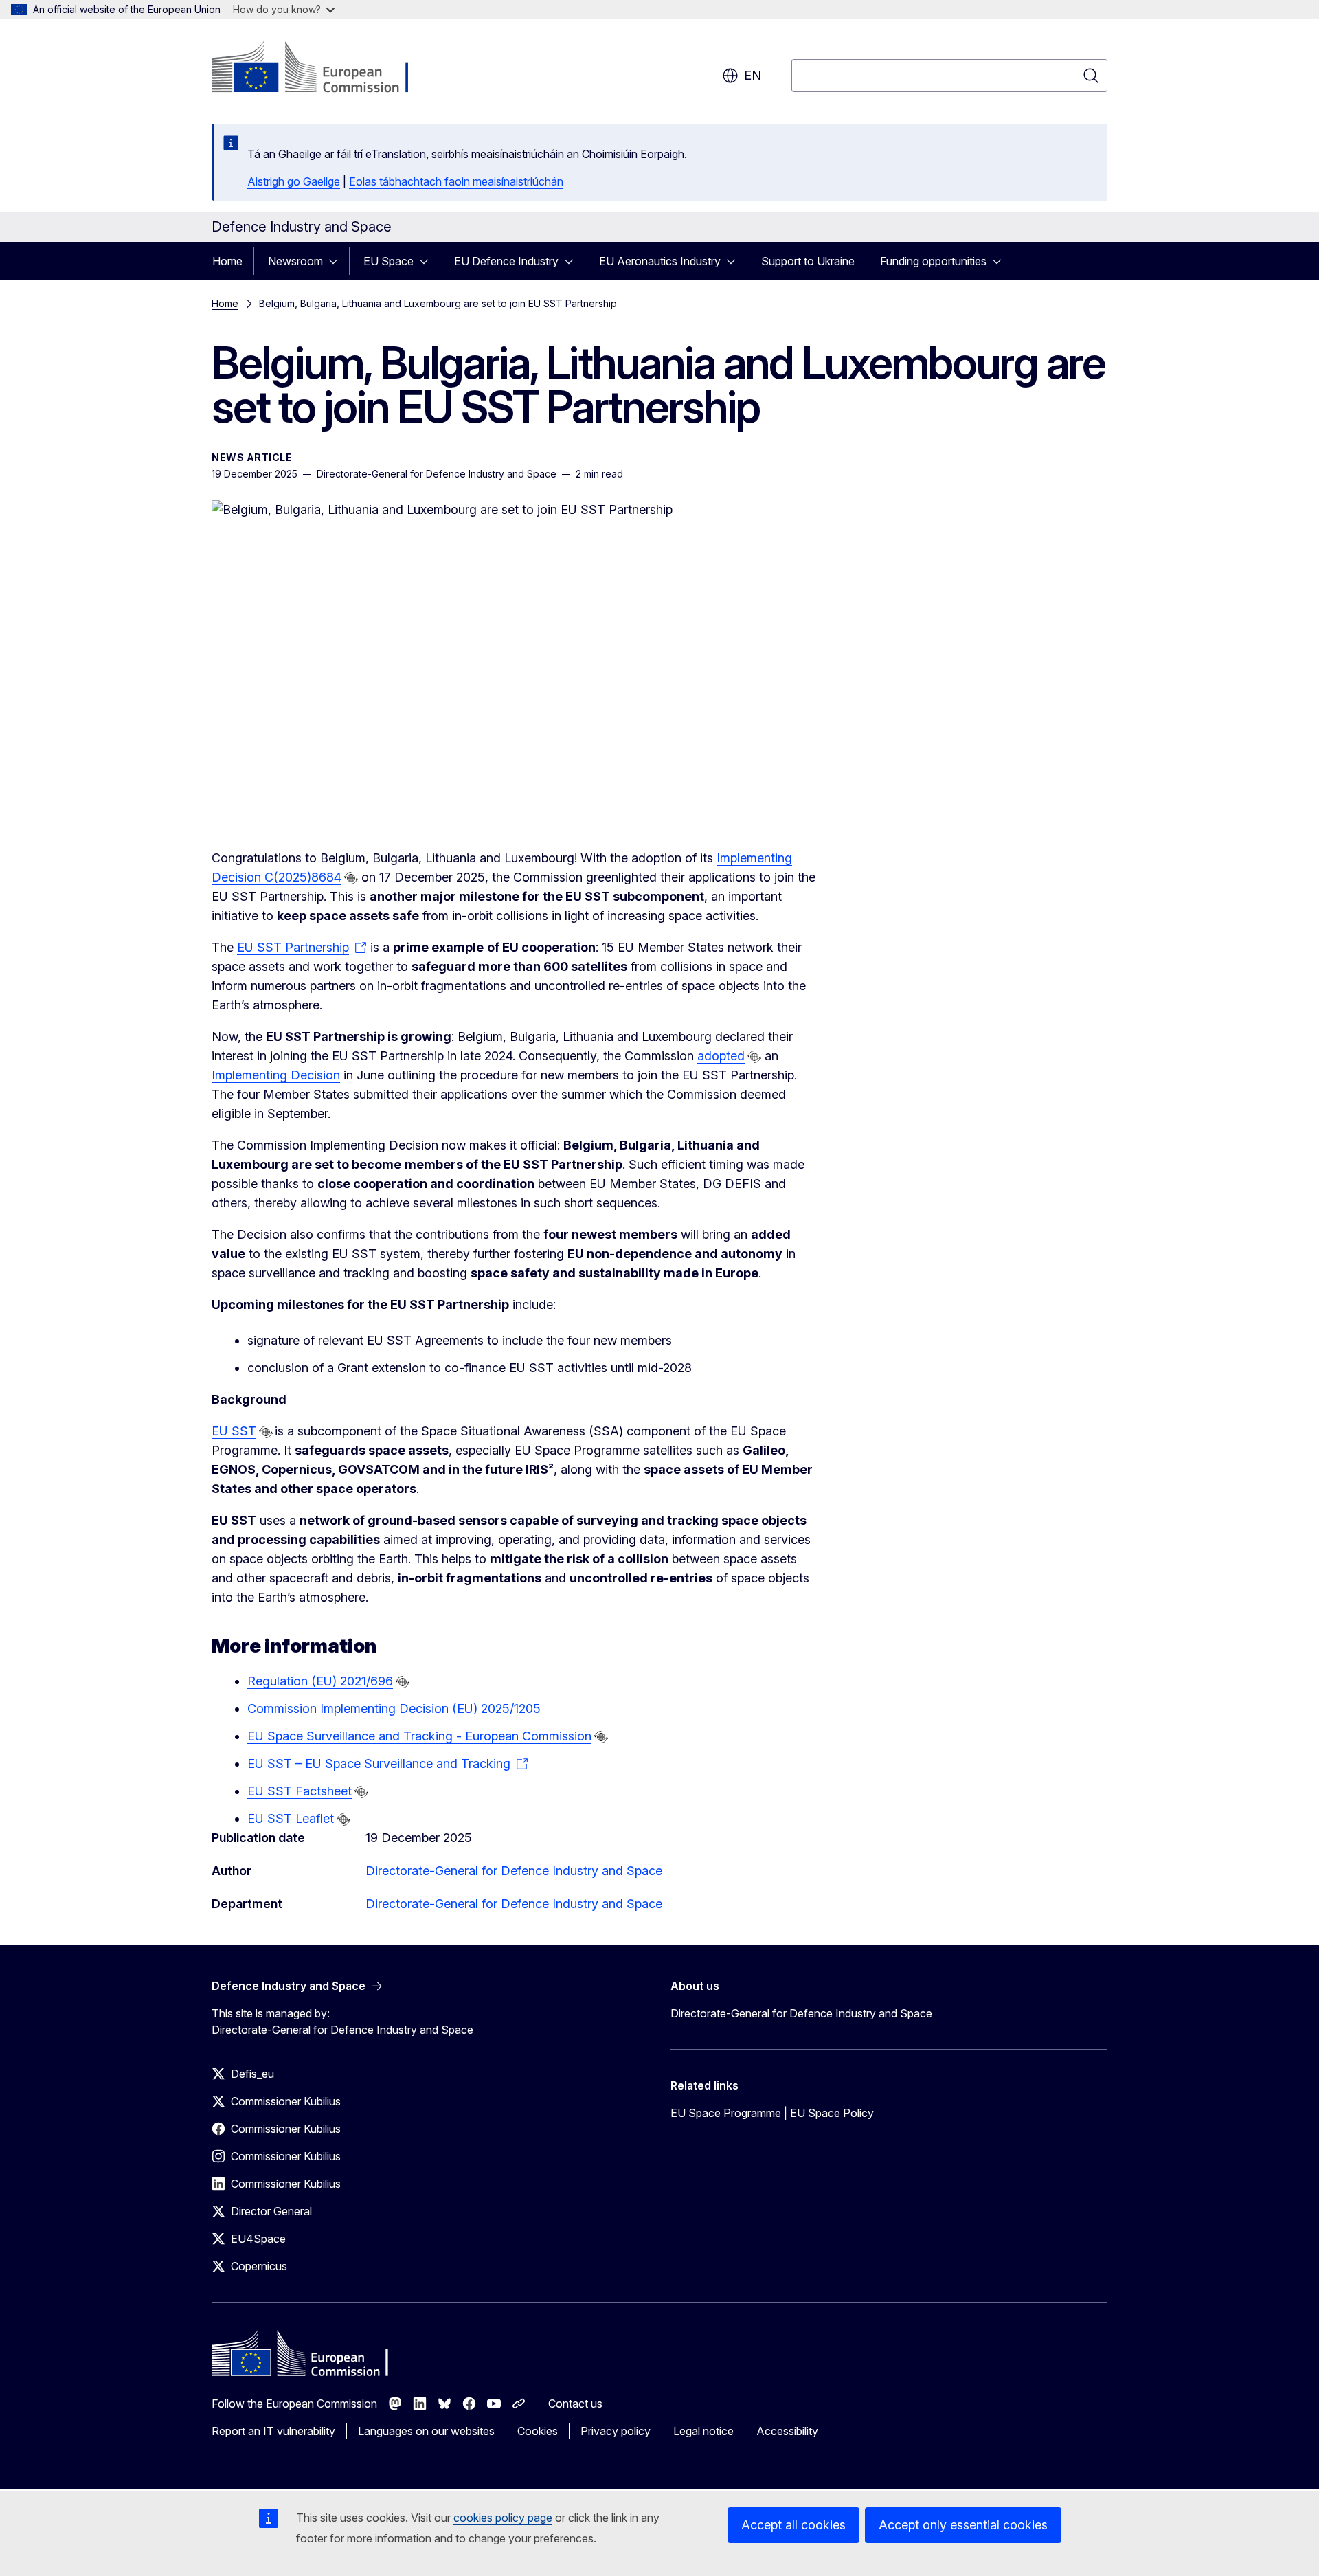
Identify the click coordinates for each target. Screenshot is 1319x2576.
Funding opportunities (933, 261)
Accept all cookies (793, 2525)
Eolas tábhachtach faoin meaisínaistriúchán (456, 181)
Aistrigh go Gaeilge (294, 181)
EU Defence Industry (506, 261)
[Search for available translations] (351, 878)
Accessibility (787, 2431)
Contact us (575, 2404)
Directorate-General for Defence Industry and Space (514, 1871)
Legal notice (703, 2431)
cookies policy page (503, 2518)
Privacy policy (616, 2431)
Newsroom (295, 261)
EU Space (388, 261)
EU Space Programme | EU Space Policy (772, 2113)
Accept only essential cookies (963, 2525)
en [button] (753, 75)
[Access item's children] (337, 261)
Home (227, 261)
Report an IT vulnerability (273, 2431)
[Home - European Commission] (323, 69)
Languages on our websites (426, 2431)
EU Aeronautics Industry (660, 261)
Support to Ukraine (808, 261)
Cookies (538, 2431)
